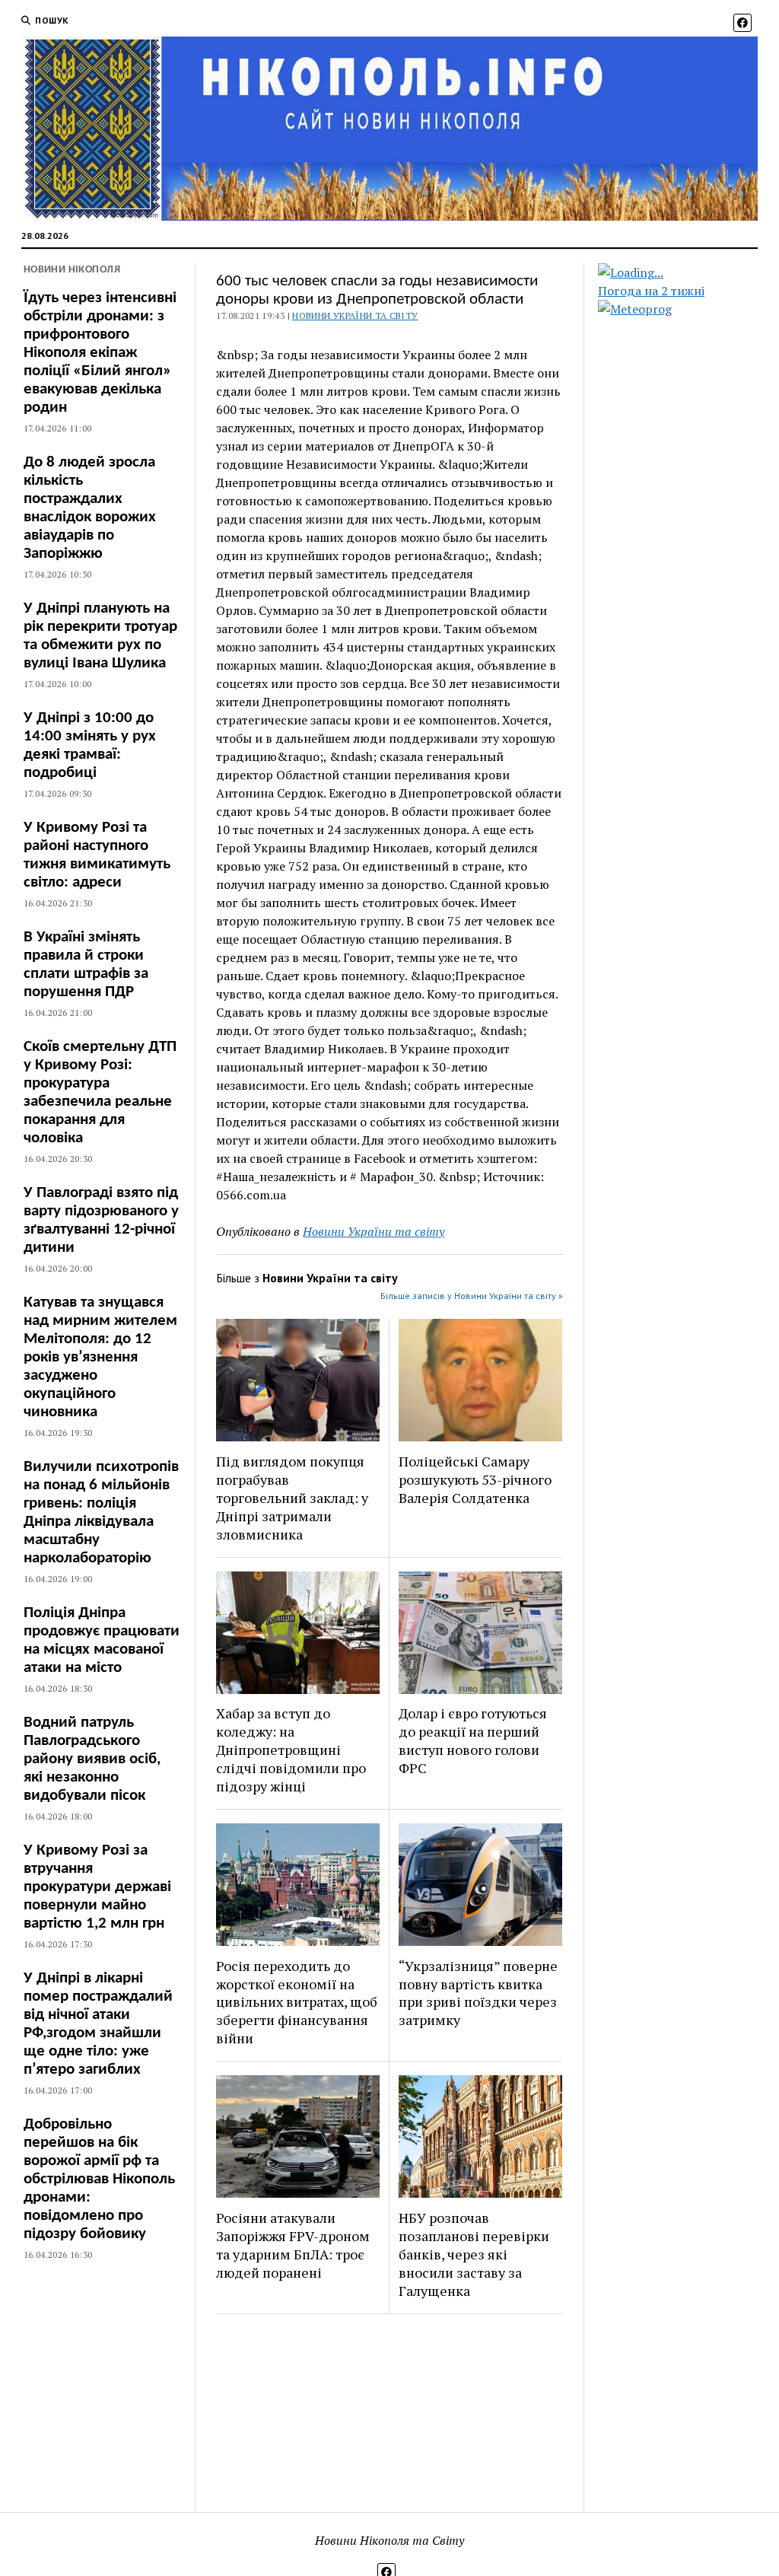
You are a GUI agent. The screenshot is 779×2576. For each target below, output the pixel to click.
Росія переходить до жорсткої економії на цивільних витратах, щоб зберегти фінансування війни (297, 2002)
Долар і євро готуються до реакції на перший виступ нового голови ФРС (473, 1740)
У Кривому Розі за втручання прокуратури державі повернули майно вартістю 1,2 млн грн (97, 1887)
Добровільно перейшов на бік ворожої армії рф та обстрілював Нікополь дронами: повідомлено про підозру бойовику (99, 2179)
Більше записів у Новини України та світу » (472, 1296)
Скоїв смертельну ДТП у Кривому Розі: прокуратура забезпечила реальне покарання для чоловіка (100, 1092)
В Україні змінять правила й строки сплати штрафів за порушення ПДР (86, 965)
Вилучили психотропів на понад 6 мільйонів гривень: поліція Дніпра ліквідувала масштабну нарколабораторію (101, 1512)
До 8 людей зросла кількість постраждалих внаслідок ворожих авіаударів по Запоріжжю (90, 508)
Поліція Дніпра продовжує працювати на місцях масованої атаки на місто (102, 1640)
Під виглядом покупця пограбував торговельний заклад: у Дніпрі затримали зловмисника (292, 1498)
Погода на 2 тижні (651, 291)
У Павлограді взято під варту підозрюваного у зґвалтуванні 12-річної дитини (101, 1220)
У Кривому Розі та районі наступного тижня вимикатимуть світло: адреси (97, 855)
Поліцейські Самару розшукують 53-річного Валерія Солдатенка (475, 1479)
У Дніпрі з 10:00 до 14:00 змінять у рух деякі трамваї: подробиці (90, 745)
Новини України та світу (355, 315)
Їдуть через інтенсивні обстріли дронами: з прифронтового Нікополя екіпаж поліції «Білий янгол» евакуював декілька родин (100, 353)
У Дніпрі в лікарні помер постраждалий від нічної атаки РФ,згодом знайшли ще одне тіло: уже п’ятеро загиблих (98, 2024)
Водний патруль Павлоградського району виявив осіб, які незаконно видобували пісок (92, 1759)
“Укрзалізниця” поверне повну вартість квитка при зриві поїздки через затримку (478, 1993)
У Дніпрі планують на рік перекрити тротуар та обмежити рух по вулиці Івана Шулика (100, 636)
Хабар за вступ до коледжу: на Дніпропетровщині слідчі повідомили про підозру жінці (291, 1750)
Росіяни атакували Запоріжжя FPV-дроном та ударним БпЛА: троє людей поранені (293, 2245)
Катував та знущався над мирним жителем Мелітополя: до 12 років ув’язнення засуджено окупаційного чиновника (100, 1357)
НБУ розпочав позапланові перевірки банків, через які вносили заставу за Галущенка (474, 2254)
